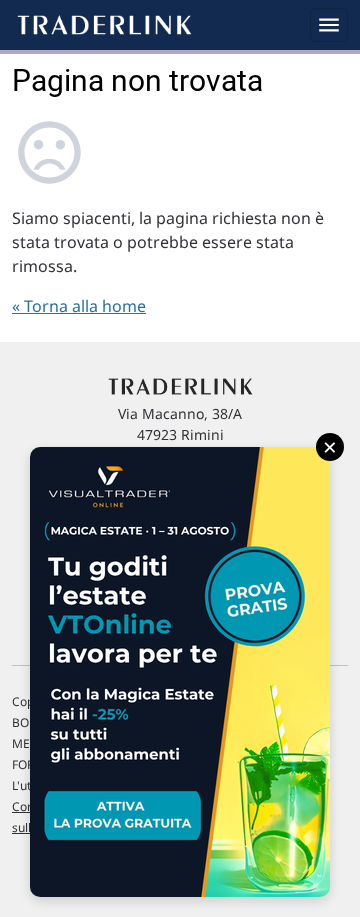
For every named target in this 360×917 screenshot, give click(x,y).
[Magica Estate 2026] (180, 672)
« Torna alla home (79, 306)
